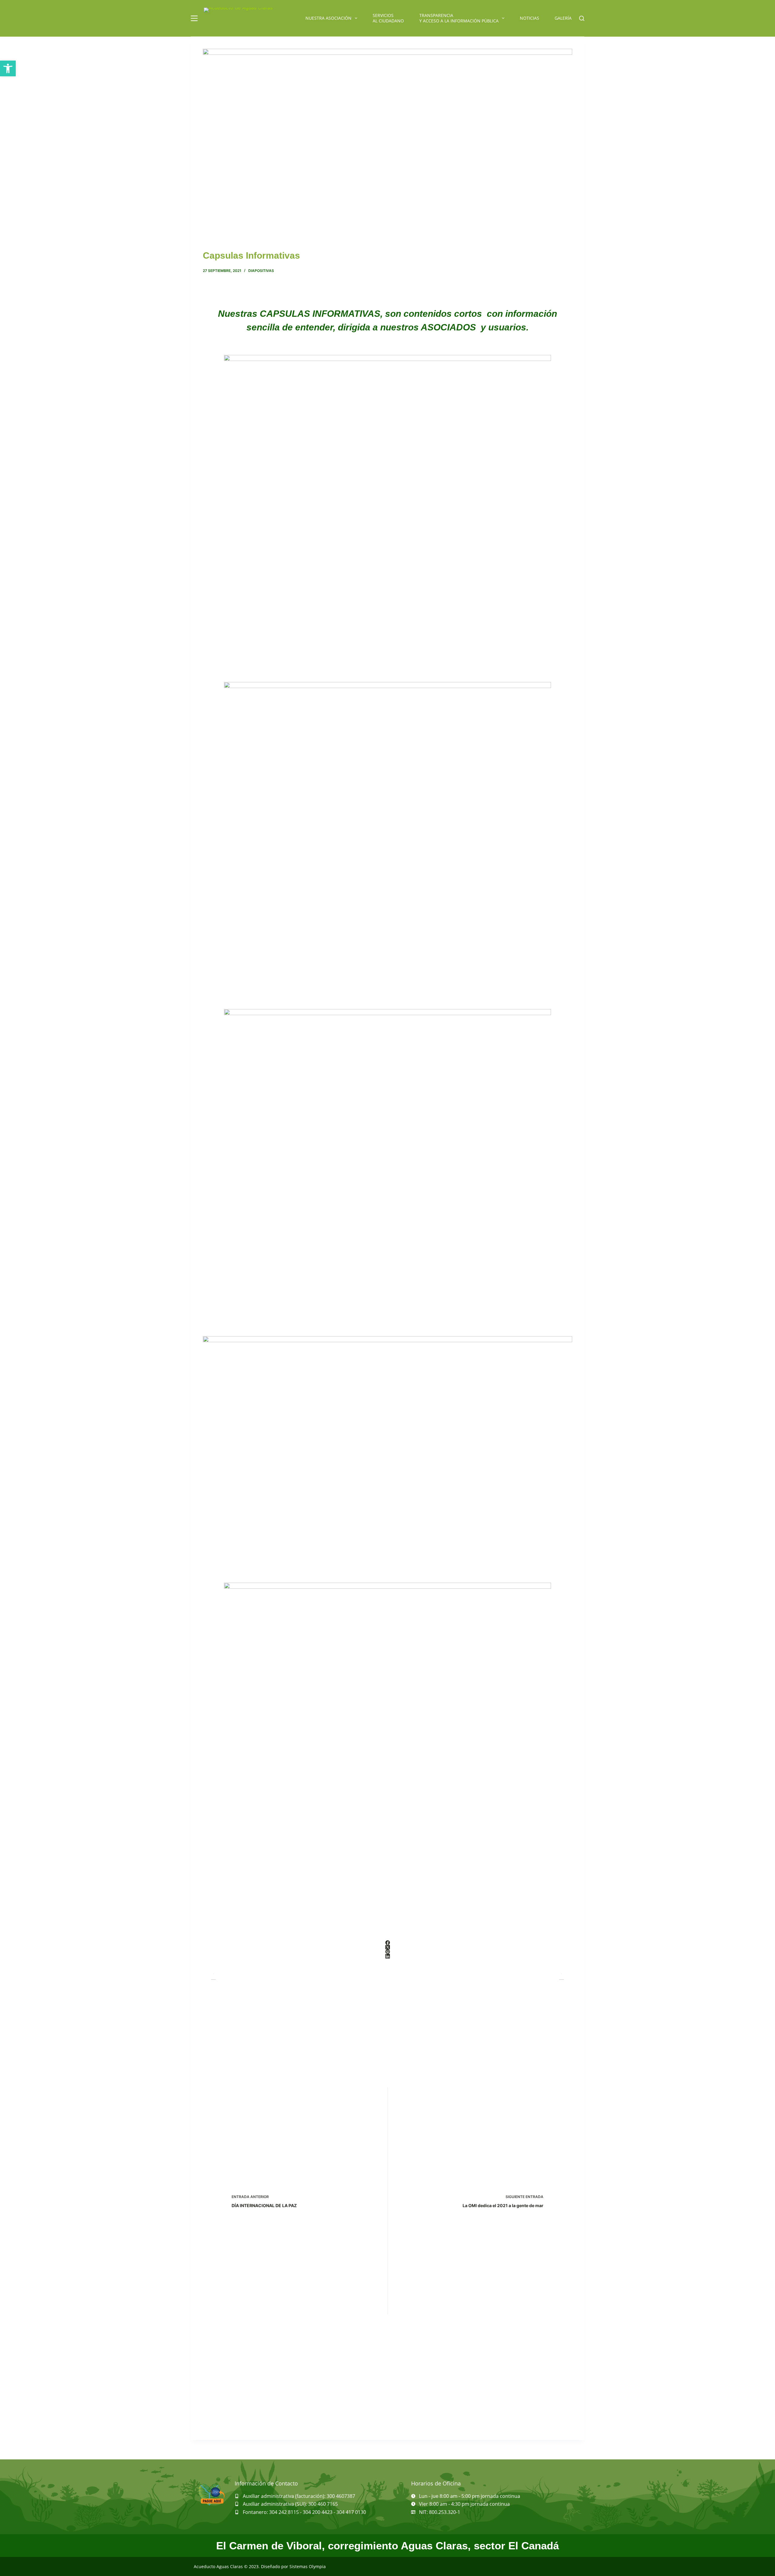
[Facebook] (387, 1943)
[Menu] (194, 18)
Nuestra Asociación (328, 18)
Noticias (529, 18)
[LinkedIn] (387, 1956)
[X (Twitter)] (387, 1947)
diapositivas (261, 271)
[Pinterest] (387, 1952)
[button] (8, 68)
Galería (563, 18)
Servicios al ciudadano (388, 18)
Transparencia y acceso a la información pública (459, 18)
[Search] (582, 18)
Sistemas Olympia (308, 2566)
